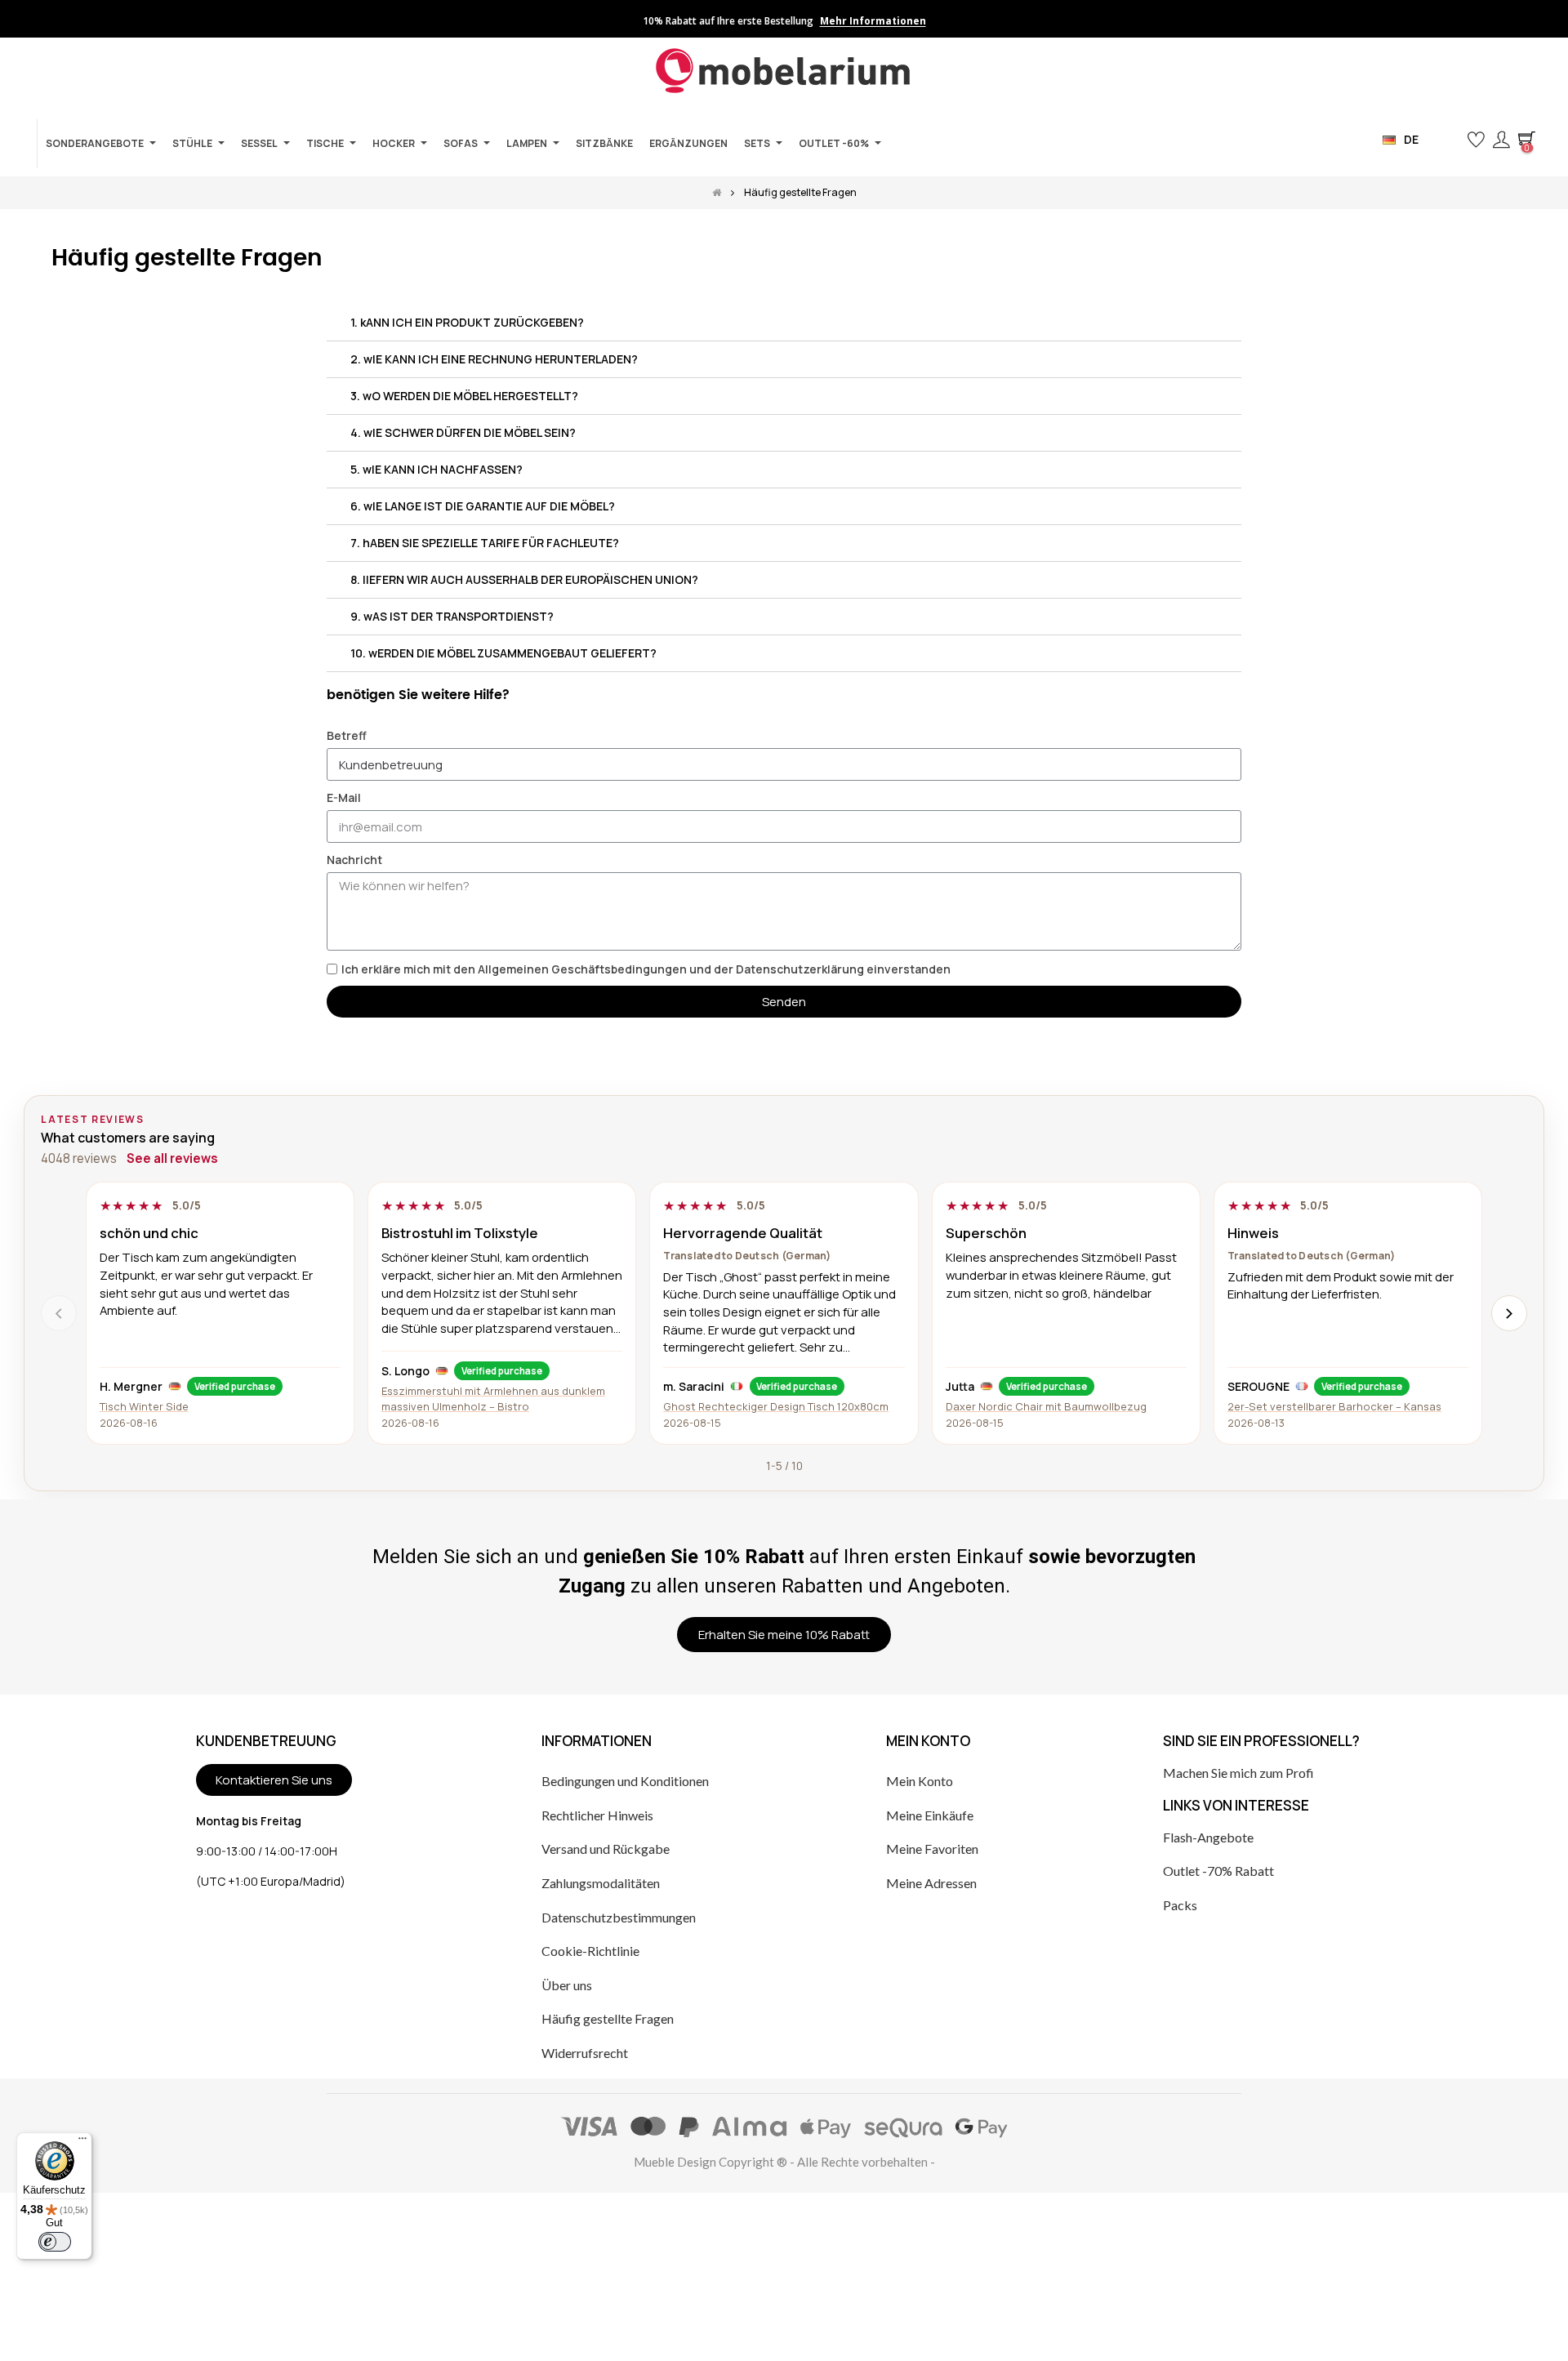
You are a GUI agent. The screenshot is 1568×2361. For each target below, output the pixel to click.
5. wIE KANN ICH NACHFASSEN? (437, 469)
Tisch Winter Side (144, 1406)
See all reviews (172, 1158)
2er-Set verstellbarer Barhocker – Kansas (1334, 1406)
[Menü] (82, 2142)
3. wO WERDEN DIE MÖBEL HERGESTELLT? (464, 396)
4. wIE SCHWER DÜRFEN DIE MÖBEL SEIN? (463, 432)
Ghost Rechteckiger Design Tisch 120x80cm (776, 1406)
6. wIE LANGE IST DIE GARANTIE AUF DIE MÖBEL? (483, 506)
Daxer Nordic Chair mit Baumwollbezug (1046, 1406)
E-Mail (344, 797)
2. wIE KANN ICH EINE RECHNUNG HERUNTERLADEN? (494, 359)
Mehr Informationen (873, 21)
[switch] (55, 2242)
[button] (1449, 140)
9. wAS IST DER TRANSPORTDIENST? (452, 616)
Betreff (347, 735)
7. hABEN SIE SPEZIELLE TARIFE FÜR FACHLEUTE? (485, 543)
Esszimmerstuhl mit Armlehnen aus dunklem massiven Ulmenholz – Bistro (493, 1399)
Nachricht (354, 860)
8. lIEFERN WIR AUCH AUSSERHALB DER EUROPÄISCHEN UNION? (524, 579)
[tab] (784, 323)
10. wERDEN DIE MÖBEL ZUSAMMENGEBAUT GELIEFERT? (503, 653)
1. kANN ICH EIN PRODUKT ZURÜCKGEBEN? (467, 322)
